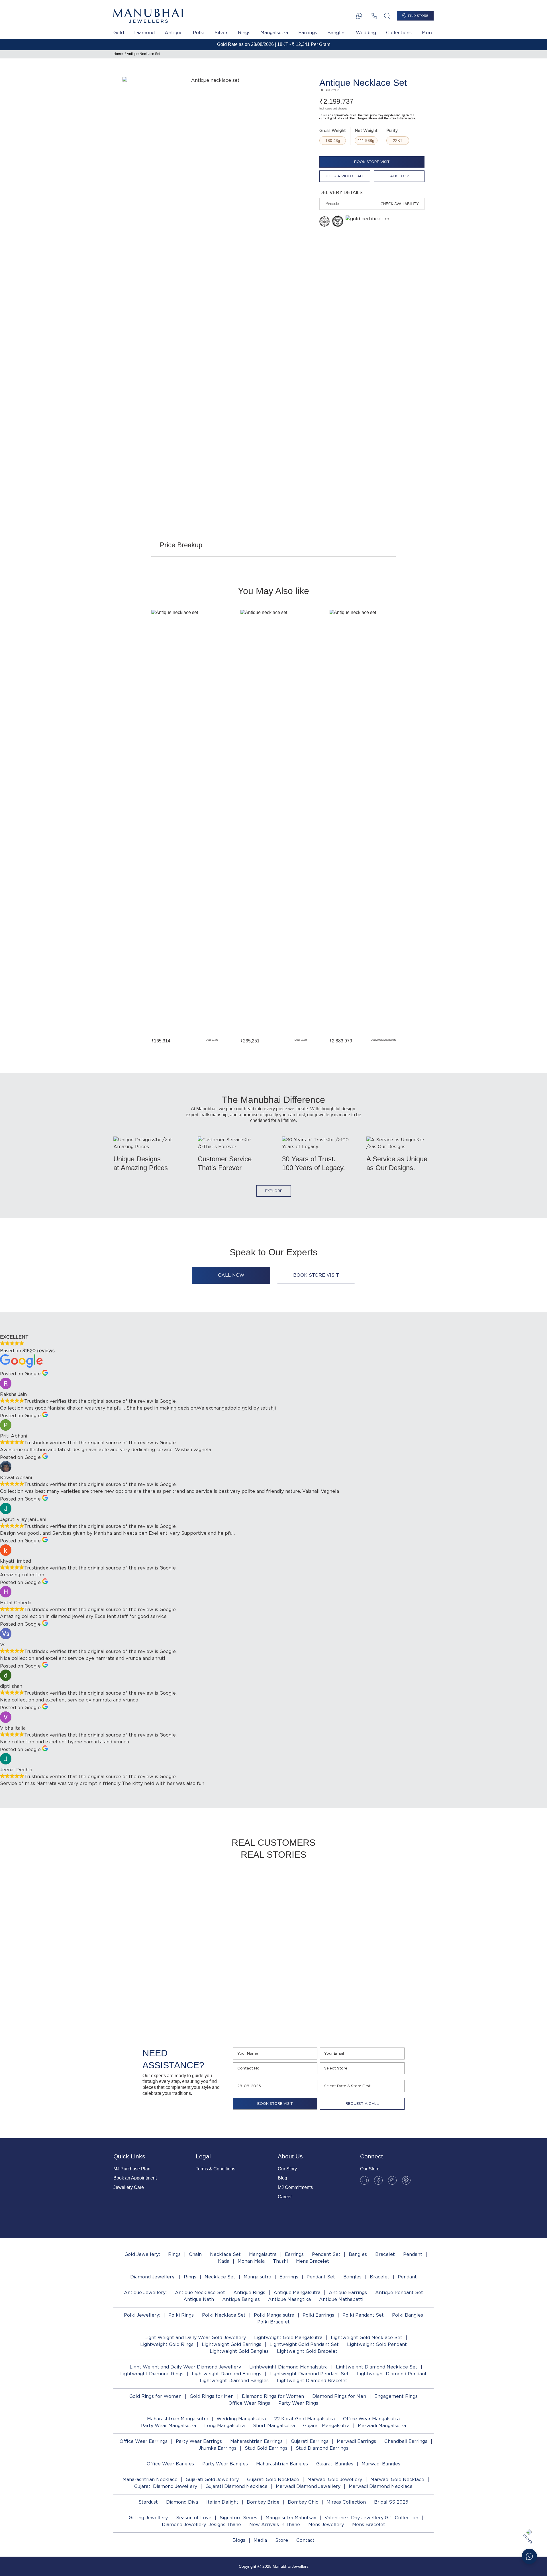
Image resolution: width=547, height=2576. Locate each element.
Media (260, 2540)
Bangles (336, 33)
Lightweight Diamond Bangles (234, 2381)
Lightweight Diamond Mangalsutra (288, 2367)
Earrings (308, 33)
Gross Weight (333, 131)
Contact (305, 2540)
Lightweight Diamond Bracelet (312, 2381)
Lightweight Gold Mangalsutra (288, 2338)
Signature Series (238, 2518)
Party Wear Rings (298, 2403)
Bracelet (385, 2254)
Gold (119, 33)
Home (118, 54)
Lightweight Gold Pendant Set (304, 2344)
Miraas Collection (346, 2502)
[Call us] (374, 16)
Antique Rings (249, 2293)
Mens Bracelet (313, 2261)
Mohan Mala (251, 2261)
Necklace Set (225, 2254)
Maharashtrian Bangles (282, 2464)
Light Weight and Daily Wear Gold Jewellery (195, 2338)
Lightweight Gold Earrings (231, 2344)
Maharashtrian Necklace (150, 2480)
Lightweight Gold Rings (167, 2344)
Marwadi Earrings (356, 2441)
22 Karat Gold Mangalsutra (304, 2419)
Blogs (239, 2540)
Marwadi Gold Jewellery (335, 2480)
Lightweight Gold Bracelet (307, 2351)
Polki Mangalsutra (274, 2315)
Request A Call (362, 2104)
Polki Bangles (408, 2315)
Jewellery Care (129, 2187)
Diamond (144, 33)
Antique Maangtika (289, 2299)
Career (285, 2197)
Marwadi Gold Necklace (397, 2480)
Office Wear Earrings (144, 2441)
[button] (132, 826)
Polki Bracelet (273, 2322)
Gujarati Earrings (310, 2441)
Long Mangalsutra (224, 2426)
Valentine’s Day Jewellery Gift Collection (371, 2518)
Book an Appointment (135, 2178)
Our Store (370, 2169)
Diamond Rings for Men (339, 2396)
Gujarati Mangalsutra (326, 2426)
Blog (282, 2178)
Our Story (287, 2169)
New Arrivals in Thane (275, 2525)
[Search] (387, 16)
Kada (224, 2261)
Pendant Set (326, 2254)
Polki (199, 33)
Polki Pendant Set (363, 2315)
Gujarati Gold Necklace (273, 2480)
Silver (221, 33)
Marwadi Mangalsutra (382, 2426)
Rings (244, 33)
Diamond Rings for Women (273, 2396)
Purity (392, 131)
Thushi (280, 2261)
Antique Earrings (348, 2293)
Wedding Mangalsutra (241, 2419)
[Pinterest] (406, 2180)
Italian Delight (222, 2502)
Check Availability (400, 204)
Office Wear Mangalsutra (371, 2419)
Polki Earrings (318, 2315)
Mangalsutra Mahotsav (291, 2518)
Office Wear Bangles (170, 2464)
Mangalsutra (274, 33)
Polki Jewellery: (142, 2315)
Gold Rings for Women (155, 2396)
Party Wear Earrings (199, 2441)
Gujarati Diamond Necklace (236, 2486)
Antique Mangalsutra (297, 2293)
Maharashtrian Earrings (256, 2441)
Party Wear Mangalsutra (169, 2426)
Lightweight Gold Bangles (239, 2351)
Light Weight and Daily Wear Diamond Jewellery (185, 2367)
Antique (174, 33)
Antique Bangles (241, 2299)
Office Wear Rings (249, 2403)
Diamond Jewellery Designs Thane (201, 2525)
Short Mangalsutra (274, 2426)
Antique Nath (199, 2299)
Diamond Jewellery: (153, 2277)
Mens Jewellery (326, 2525)
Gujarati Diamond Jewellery (166, 2486)
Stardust (148, 2502)
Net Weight (366, 131)
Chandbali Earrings (406, 2441)
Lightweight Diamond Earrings (226, 2374)
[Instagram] (392, 2180)
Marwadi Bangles (381, 2464)
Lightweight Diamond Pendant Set (309, 2374)
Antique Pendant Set (399, 2293)
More (428, 33)
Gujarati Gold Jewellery (212, 2480)
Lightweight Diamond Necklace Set (377, 2367)
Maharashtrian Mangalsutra (178, 2419)
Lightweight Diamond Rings (152, 2374)
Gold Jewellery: (142, 2254)
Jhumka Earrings (218, 2448)
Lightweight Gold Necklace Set (367, 2338)
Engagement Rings (396, 2396)
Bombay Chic (303, 2502)
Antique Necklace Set (143, 54)
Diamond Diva (182, 2502)
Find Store (418, 16)
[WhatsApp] (359, 16)
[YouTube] (364, 2180)
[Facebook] (378, 2180)
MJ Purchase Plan (132, 2169)
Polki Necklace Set (224, 2315)
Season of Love (194, 2518)
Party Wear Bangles (225, 2464)
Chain (195, 2254)
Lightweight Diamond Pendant (392, 2374)
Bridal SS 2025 (391, 2502)
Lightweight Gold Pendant (377, 2344)
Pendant (413, 2254)
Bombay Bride (263, 2502)
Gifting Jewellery (148, 2518)
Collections (399, 33)
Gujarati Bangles (335, 2464)
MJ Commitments (295, 2187)
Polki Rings (181, 2315)
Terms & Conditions (216, 2169)
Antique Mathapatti (341, 2299)
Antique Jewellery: (145, 2293)
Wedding (366, 33)
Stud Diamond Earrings (322, 2448)
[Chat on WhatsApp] (529, 2556)
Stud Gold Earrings (266, 2448)
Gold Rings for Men (212, 2396)
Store (282, 2540)
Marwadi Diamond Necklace (381, 2486)
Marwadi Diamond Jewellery (308, 2486)
